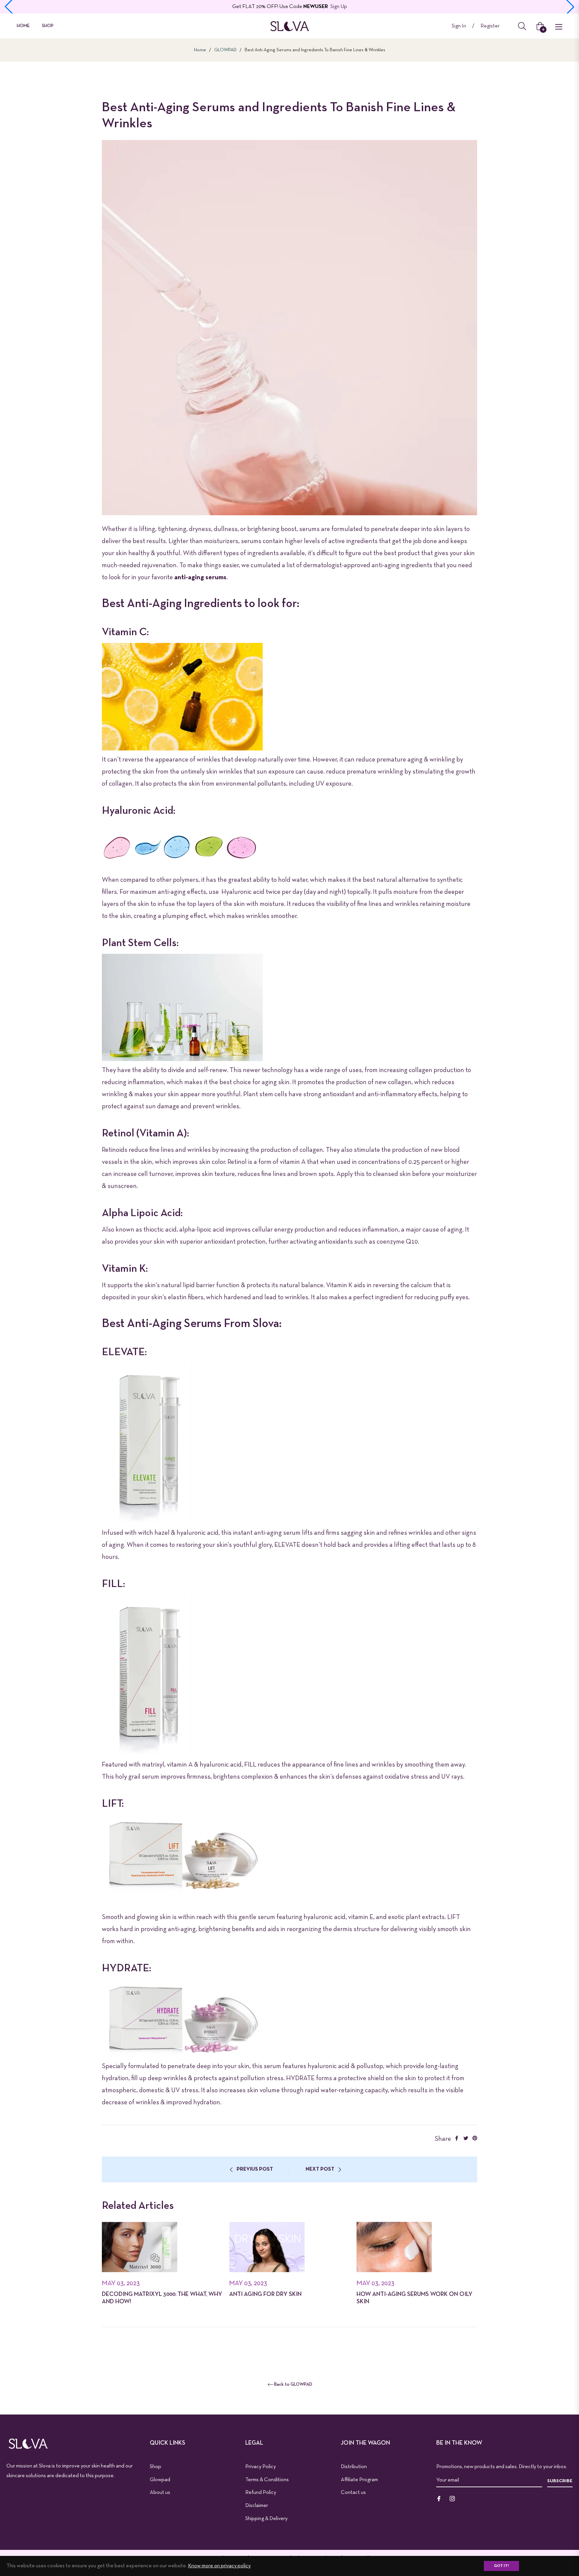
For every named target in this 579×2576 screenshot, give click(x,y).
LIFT (454, 1917)
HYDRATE (300, 2078)
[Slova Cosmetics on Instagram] (452, 2499)
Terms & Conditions (267, 2480)
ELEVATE (287, 1545)
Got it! (501, 2566)
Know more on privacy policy (219, 2566)
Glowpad (160, 2480)
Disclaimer (257, 2506)
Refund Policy (261, 2493)
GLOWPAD (225, 50)
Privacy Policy (261, 2467)
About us (160, 2493)
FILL (250, 1765)
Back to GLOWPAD (293, 2385)
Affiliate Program (359, 2480)
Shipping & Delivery (266, 2519)
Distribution (354, 2467)
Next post (320, 2169)
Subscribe (560, 2481)
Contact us (353, 2493)
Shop (155, 2467)
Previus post (255, 2169)
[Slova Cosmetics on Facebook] (439, 2499)
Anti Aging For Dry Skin (265, 2294)
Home (200, 50)
